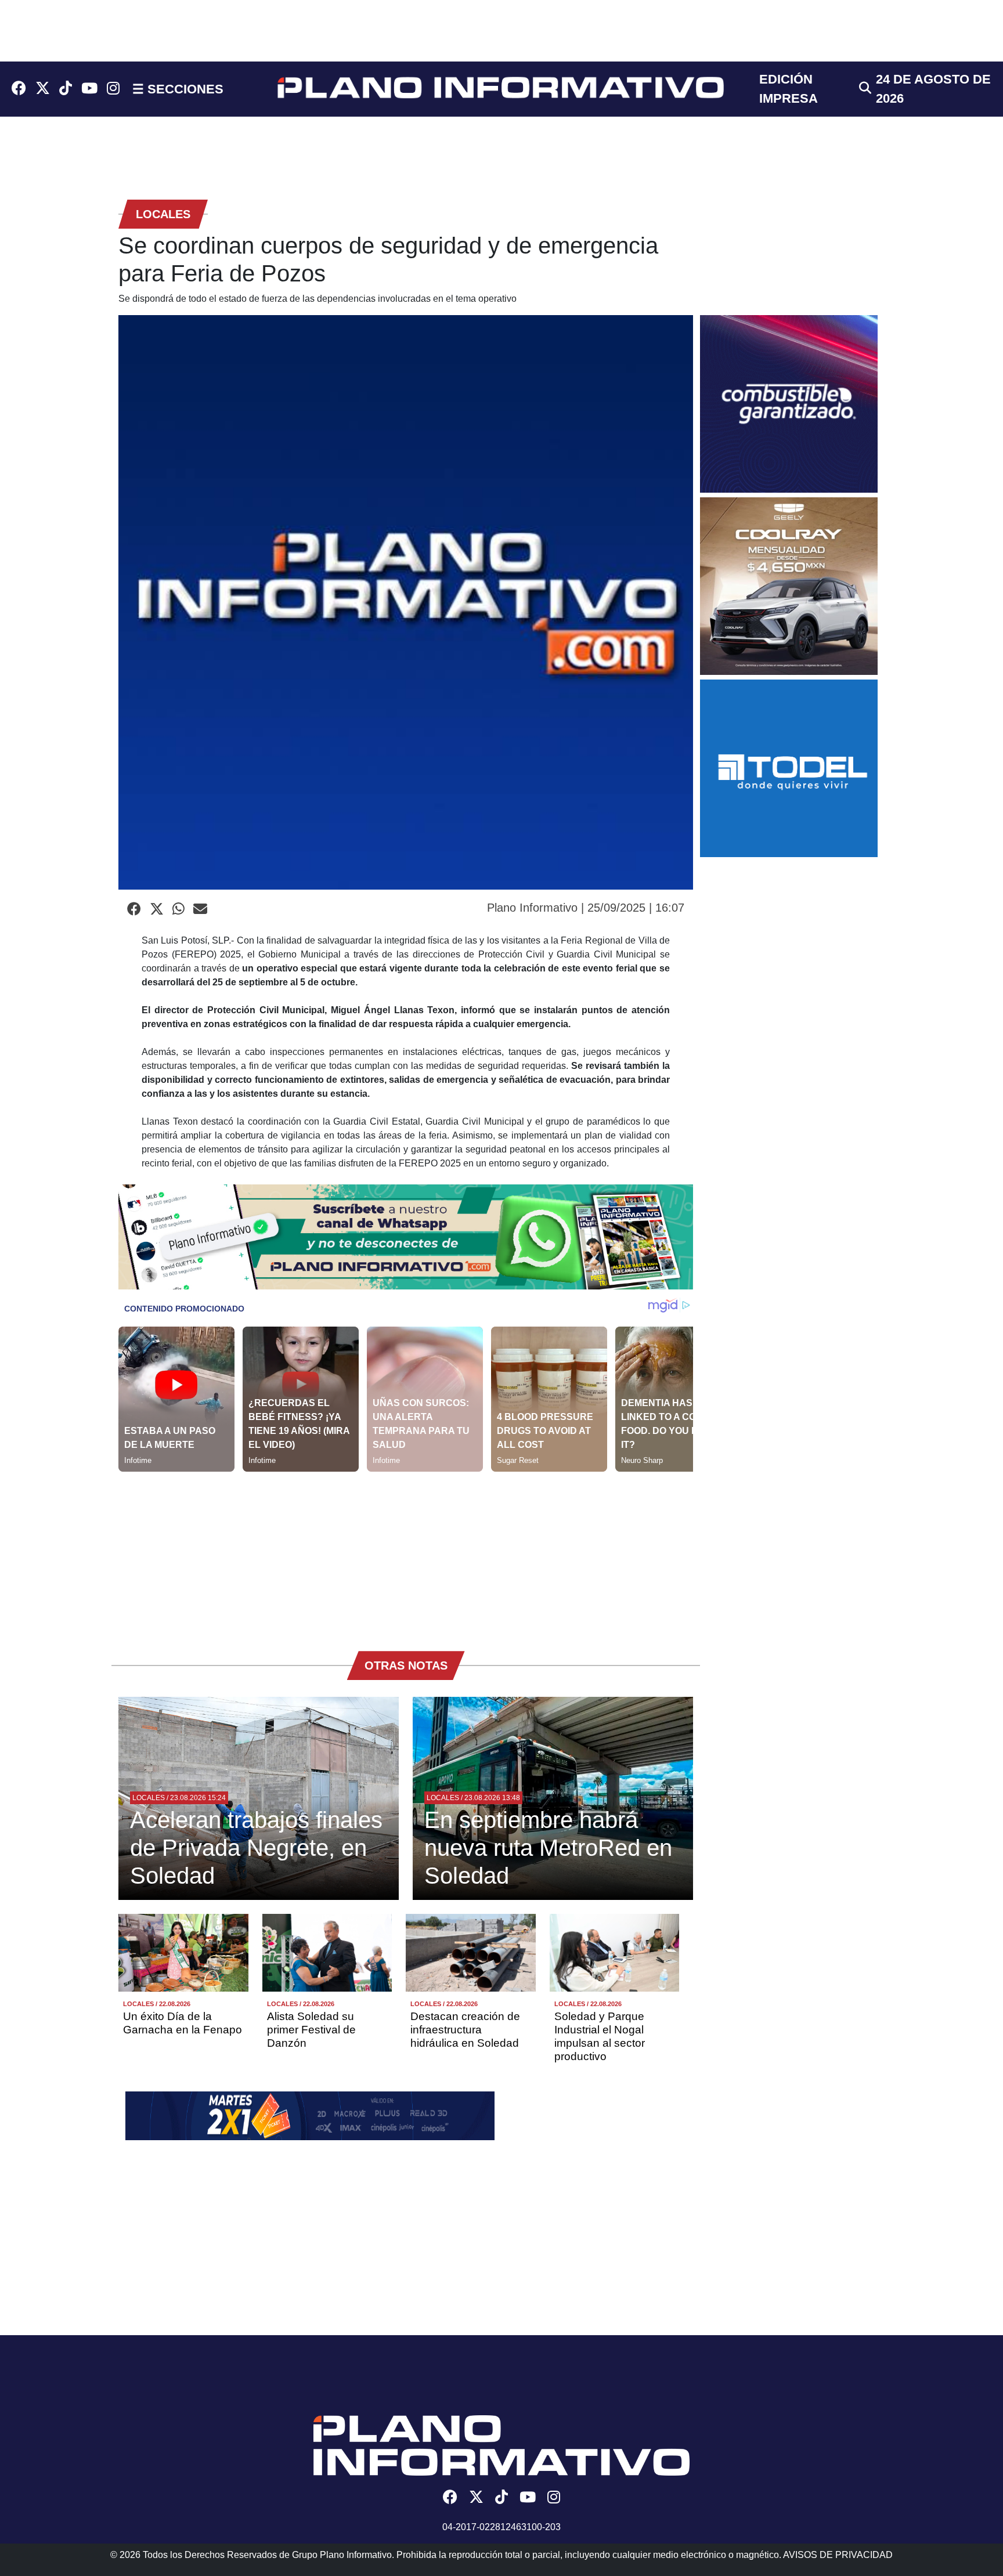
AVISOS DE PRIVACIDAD (838, 2555)
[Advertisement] (406, 1553)
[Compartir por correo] (200, 909)
